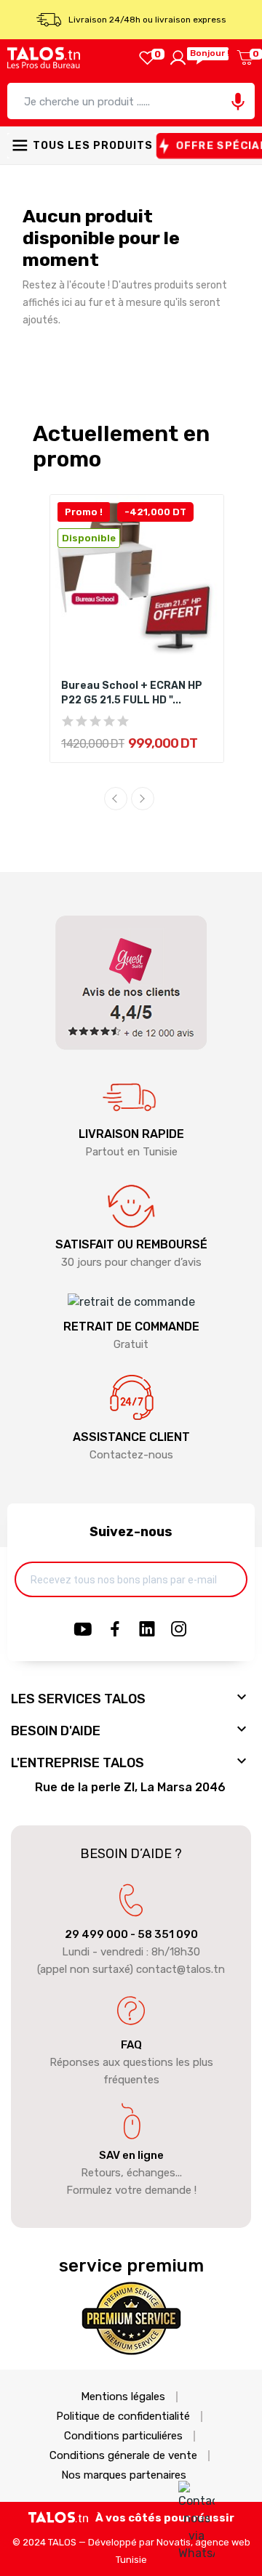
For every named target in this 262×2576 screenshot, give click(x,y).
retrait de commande (131, 1327)
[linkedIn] (147, 1630)
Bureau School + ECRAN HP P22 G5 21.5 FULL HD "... (132, 693)
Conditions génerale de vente (123, 2456)
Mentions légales (123, 2397)
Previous (116, 799)
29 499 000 (96, 1934)
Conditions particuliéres (123, 2436)
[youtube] (83, 1630)
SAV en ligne (131, 2155)
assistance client (131, 1437)
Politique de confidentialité (123, 2416)
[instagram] (179, 1630)
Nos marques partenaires (124, 2475)
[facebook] (115, 1630)
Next (143, 799)
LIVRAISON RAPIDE (131, 1134)
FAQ (131, 2045)
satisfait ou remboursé (131, 1244)
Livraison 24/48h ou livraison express (147, 20)
